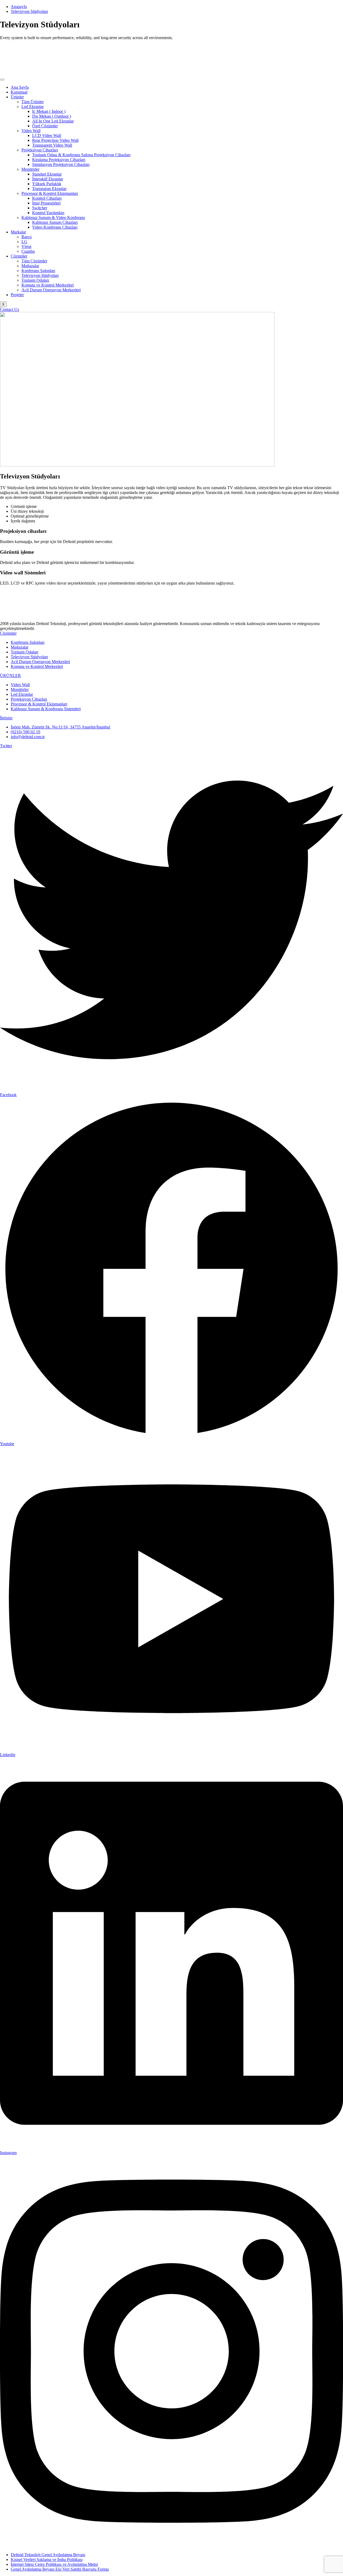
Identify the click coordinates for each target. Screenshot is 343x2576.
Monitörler (30, 169)
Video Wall (31, 131)
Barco (27, 237)
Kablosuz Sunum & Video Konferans (53, 218)
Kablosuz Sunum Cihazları (55, 222)
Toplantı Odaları (35, 280)
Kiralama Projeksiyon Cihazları (59, 160)
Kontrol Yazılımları (48, 213)
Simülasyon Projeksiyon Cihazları (61, 164)
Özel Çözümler (45, 126)
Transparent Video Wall (52, 145)
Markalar (18, 232)
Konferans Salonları (38, 271)
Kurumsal (19, 92)
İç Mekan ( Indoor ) (49, 111)
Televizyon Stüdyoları (40, 275)
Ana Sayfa (20, 87)
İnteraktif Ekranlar (48, 179)
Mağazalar (30, 266)
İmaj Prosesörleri (46, 203)
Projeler (17, 295)
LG (24, 242)
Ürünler (17, 97)
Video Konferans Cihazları (55, 227)
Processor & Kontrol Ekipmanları (50, 193)
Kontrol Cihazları (47, 198)
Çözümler (19, 256)
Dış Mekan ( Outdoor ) (52, 116)
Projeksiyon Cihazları (40, 150)
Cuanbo (28, 251)
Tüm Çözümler (34, 261)
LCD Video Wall (47, 135)
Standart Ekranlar (47, 174)
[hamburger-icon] (2, 80)
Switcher (40, 208)
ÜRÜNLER (10, 676)
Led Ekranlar (33, 107)
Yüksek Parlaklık (47, 184)
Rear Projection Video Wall (55, 140)
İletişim (6, 718)
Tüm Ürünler (33, 102)
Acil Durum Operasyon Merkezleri (51, 290)
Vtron (26, 246)
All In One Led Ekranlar (53, 121)
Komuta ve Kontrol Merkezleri (48, 285)
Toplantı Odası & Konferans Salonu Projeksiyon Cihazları (81, 155)
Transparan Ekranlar (49, 189)
